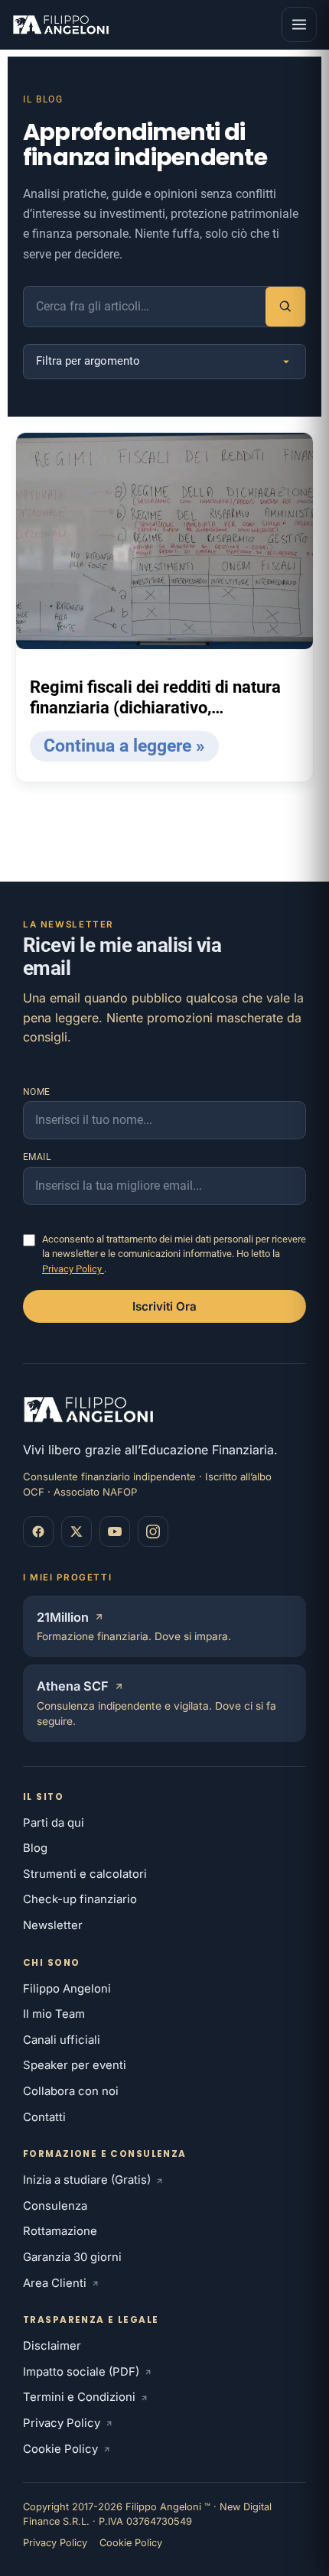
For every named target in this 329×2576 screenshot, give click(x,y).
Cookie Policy (60, 2449)
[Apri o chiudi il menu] (299, 24)
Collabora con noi (71, 2091)
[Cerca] (285, 307)
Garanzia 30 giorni (72, 2257)
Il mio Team (54, 2014)
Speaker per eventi (75, 2065)
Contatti (44, 2117)
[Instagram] (153, 1532)
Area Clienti (55, 2283)
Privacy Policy (73, 1269)
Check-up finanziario (80, 1899)
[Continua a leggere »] (164, 541)
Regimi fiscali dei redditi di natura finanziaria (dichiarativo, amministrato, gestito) (155, 698)
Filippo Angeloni (67, 1989)
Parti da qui (54, 1823)
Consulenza (55, 2206)
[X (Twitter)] (77, 1532)
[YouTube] (115, 1532)
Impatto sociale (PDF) (81, 2372)
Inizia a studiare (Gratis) (87, 2180)
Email (37, 1157)
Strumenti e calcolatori (85, 1874)
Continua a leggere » (124, 746)
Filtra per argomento (88, 361)
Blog (35, 1848)
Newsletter (53, 1925)
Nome (37, 1092)
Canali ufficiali (62, 2040)
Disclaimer (52, 2346)
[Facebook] (38, 1532)
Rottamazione (60, 2231)
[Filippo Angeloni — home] (62, 24)
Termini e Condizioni (79, 2397)
